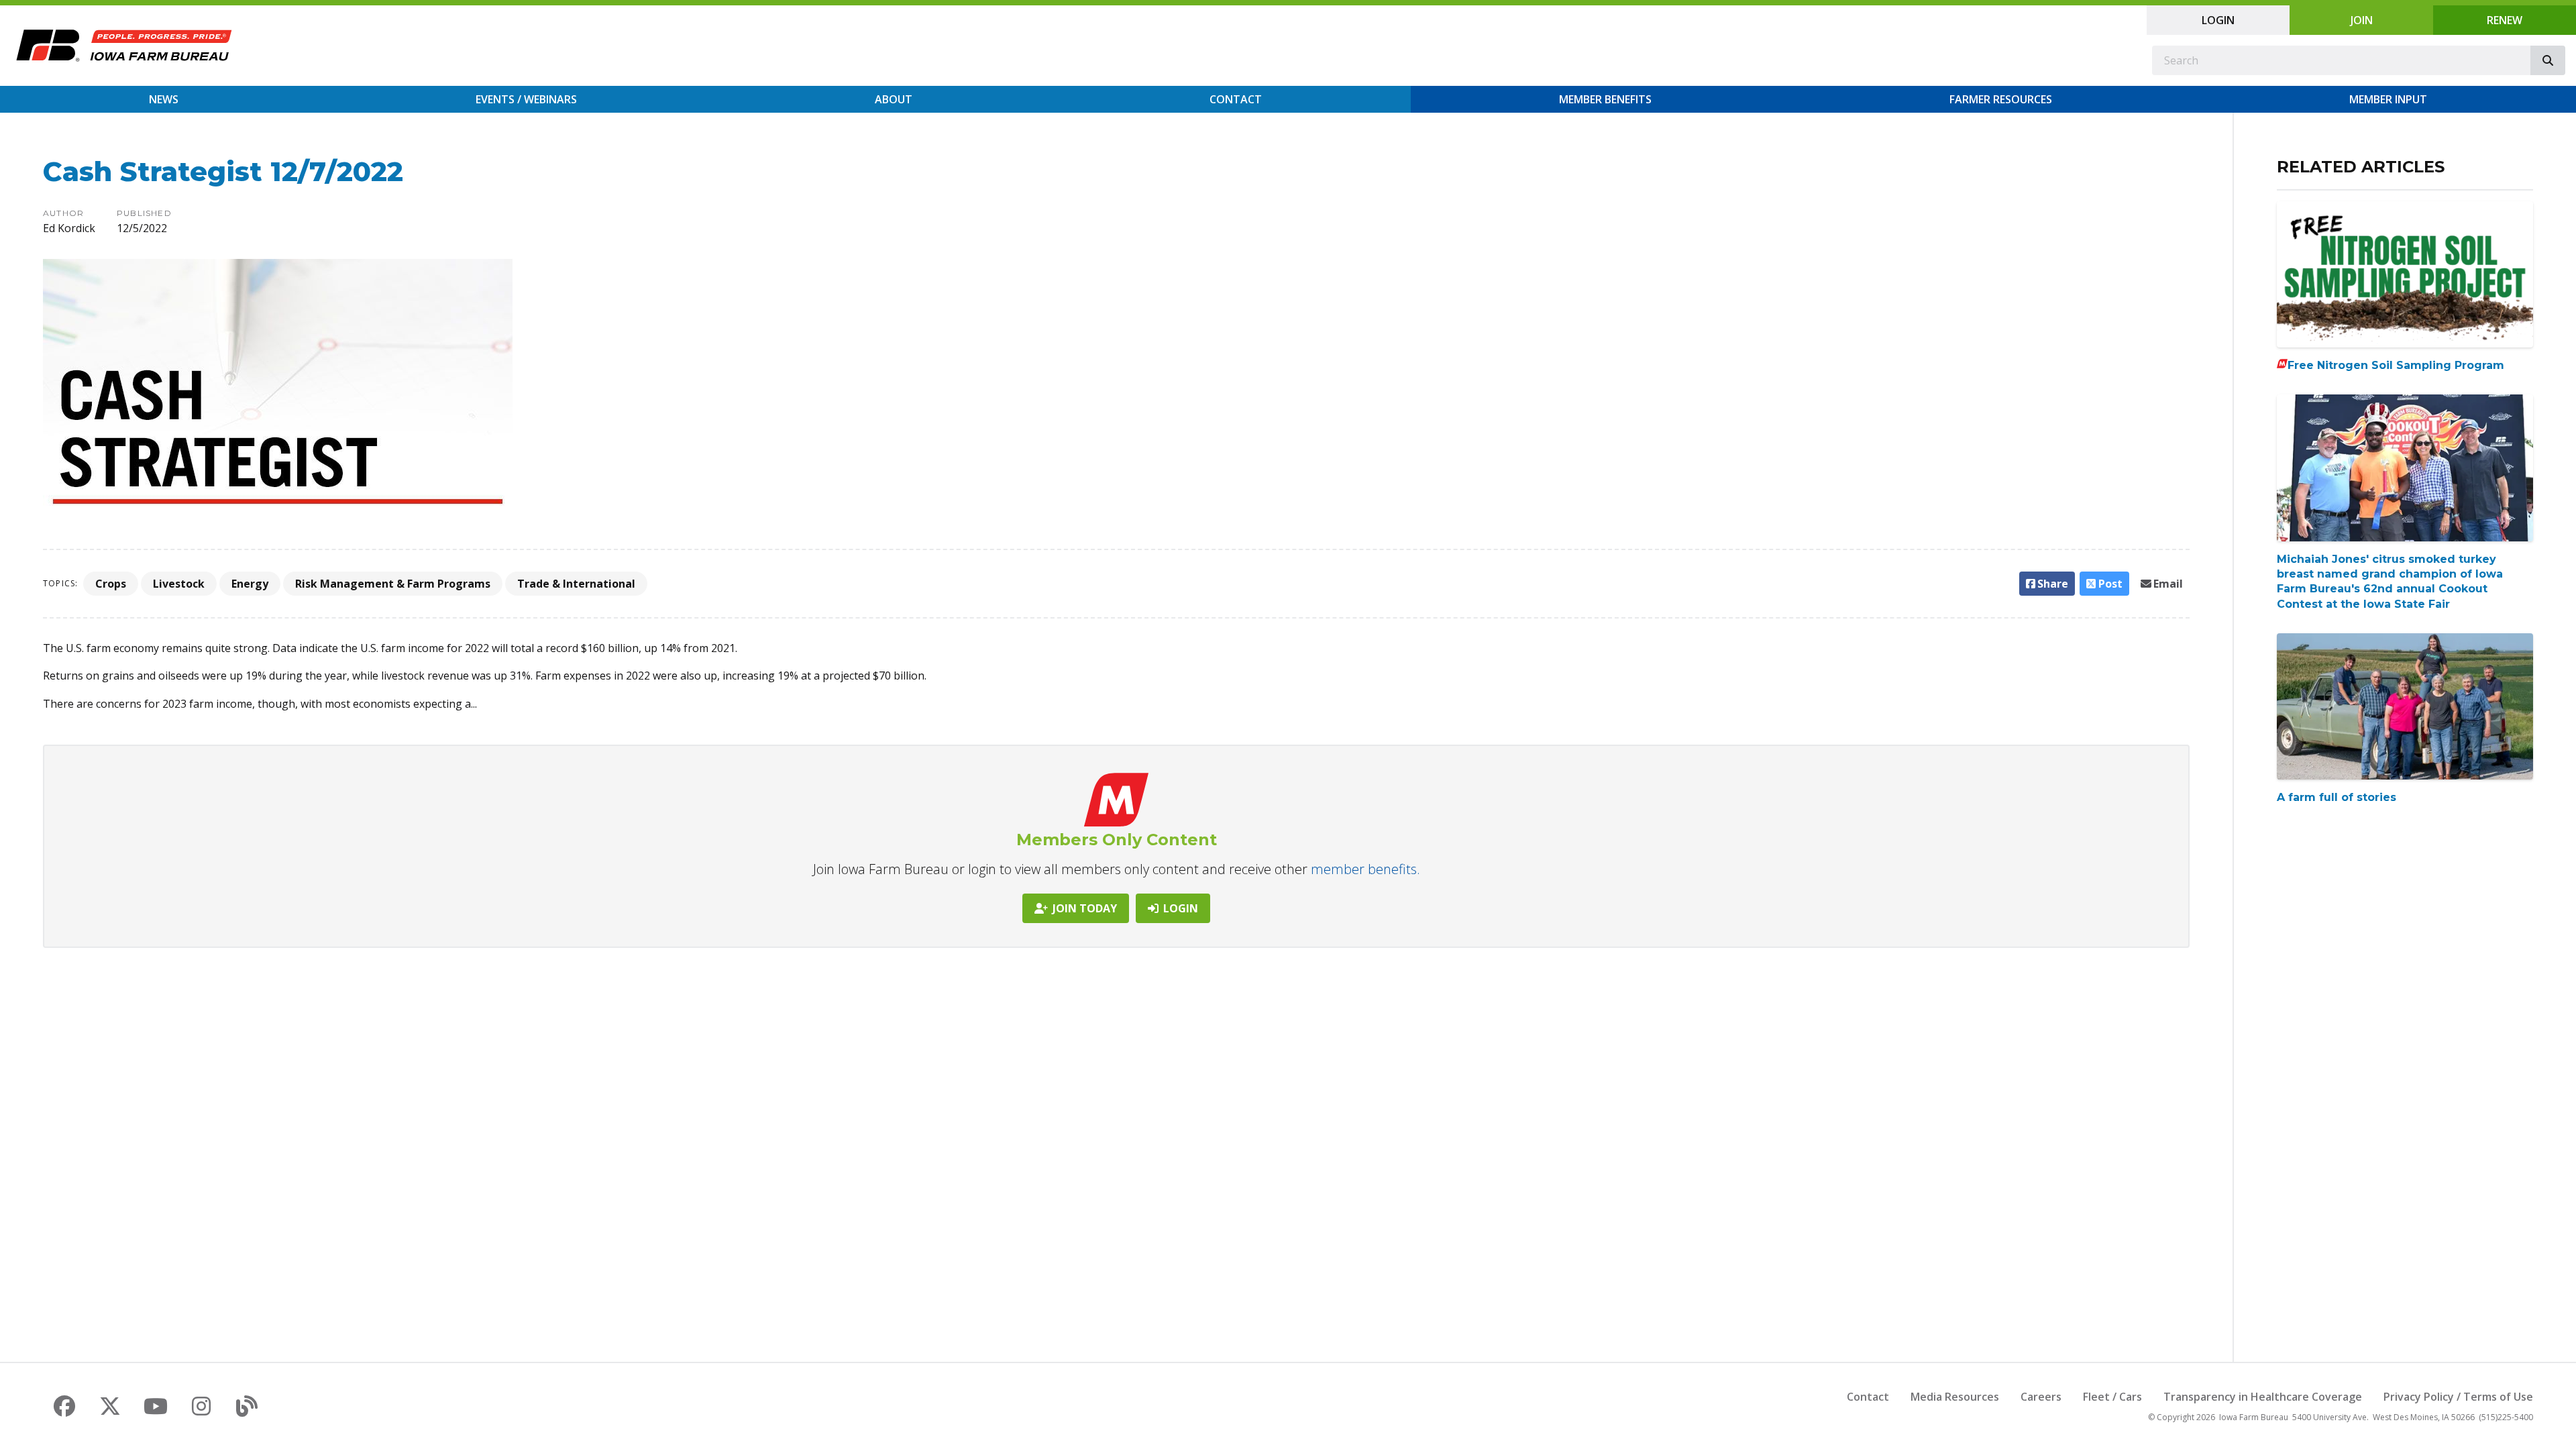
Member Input (2388, 99)
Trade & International (576, 584)
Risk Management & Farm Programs (393, 584)
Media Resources (1955, 1397)
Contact (1236, 99)
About (894, 99)
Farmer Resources (2001, 99)
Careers (2041, 1397)
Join (2362, 20)
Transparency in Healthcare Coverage (2263, 1397)
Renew (2505, 20)
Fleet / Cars (2112, 1397)
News (164, 99)
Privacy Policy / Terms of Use (2458, 1397)
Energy (250, 584)
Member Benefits (1605, 99)
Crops (111, 584)
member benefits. (1365, 869)
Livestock (179, 584)
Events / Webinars (526, 99)
